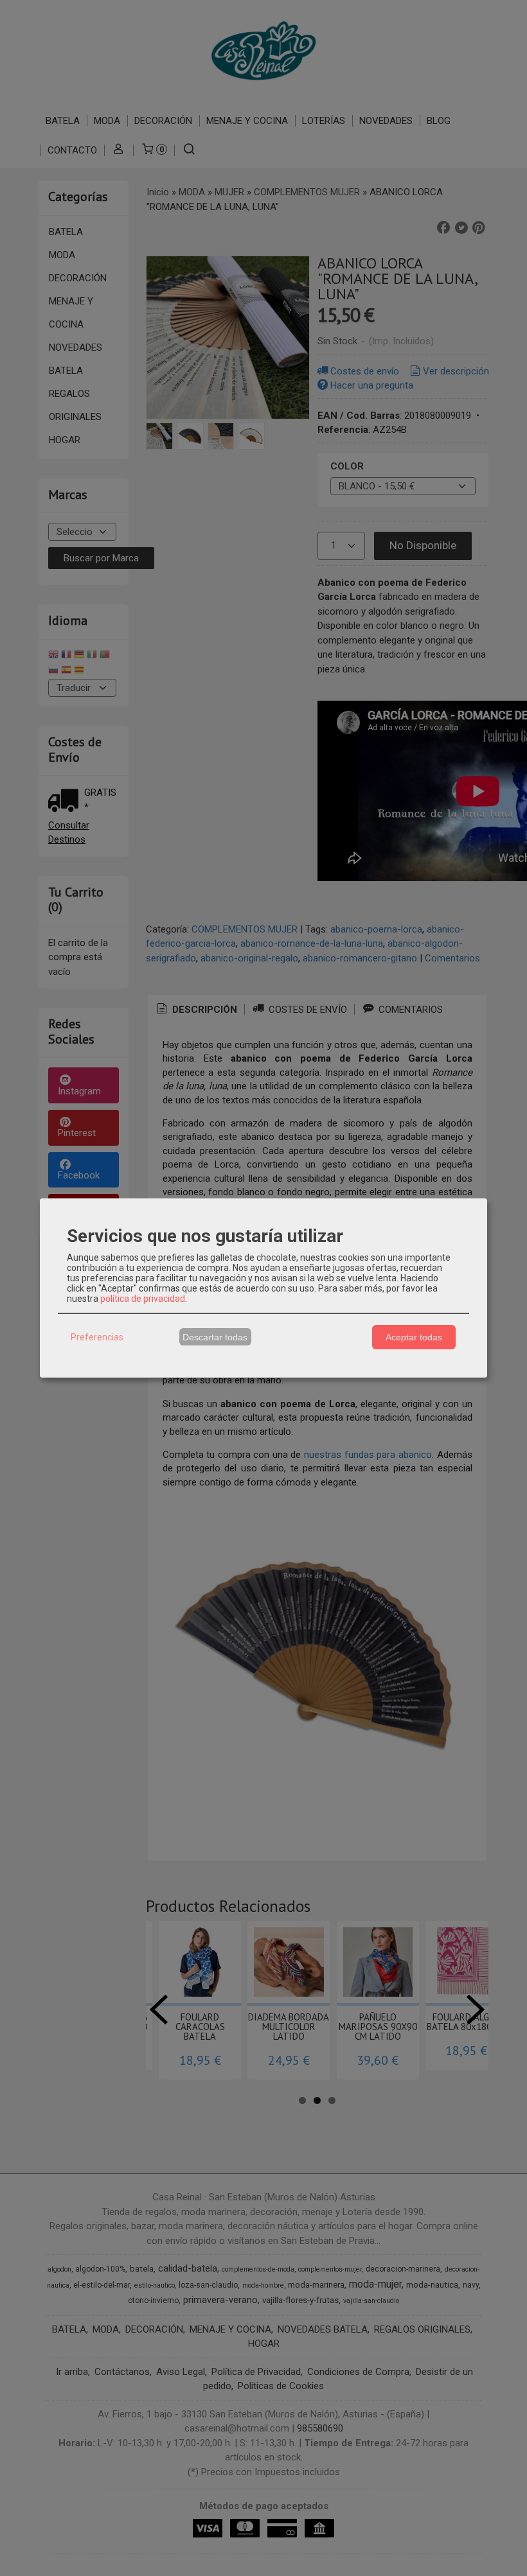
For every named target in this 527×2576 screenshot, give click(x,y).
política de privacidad (143, 1299)
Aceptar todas (414, 1337)
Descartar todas (215, 1337)
